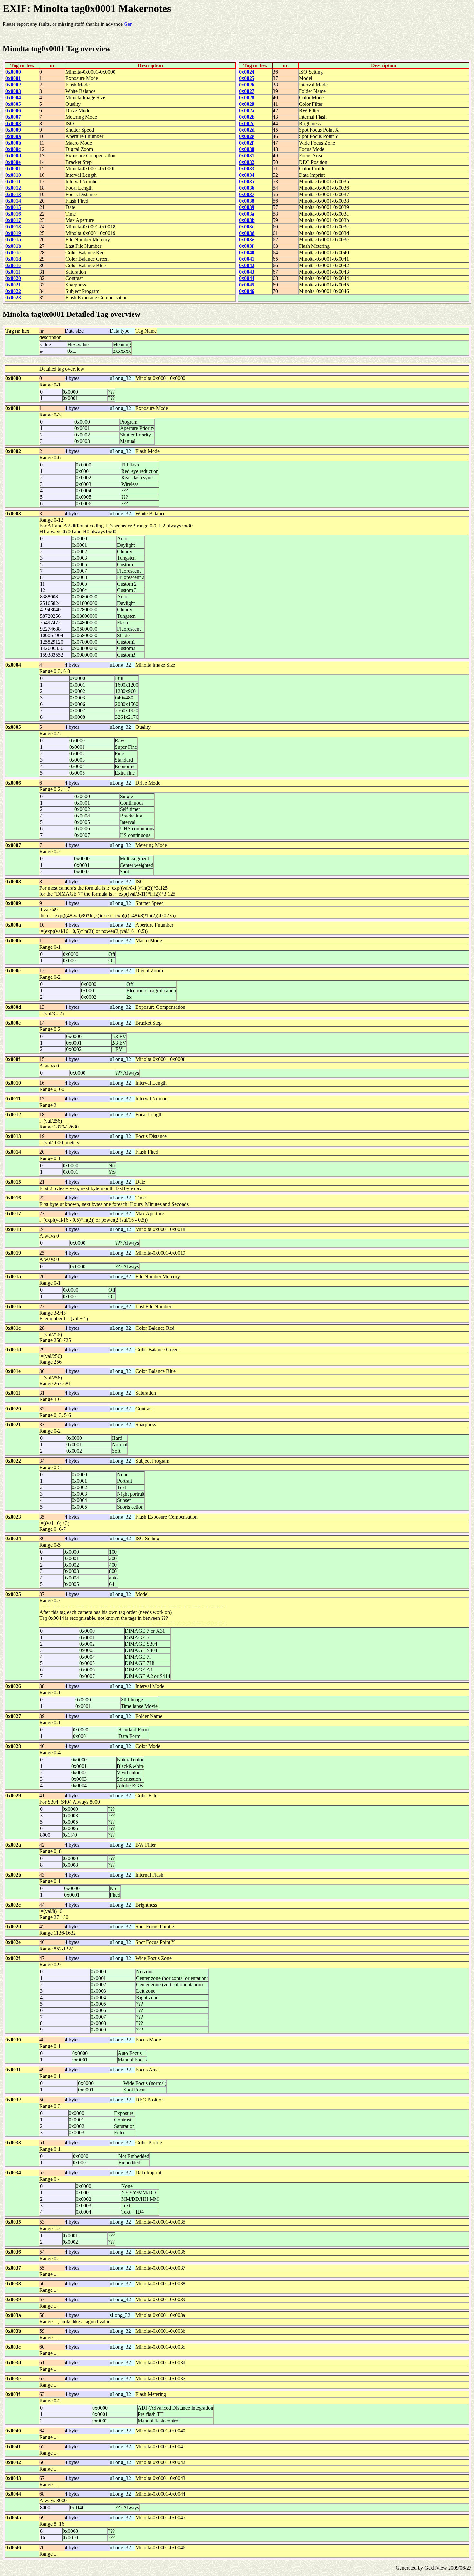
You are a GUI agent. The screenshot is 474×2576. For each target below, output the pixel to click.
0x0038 (247, 201)
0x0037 (247, 194)
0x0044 (247, 278)
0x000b (13, 143)
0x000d (13, 156)
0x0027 (247, 91)
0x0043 (247, 272)
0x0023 (13, 298)
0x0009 (13, 130)
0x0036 (247, 188)
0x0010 (13, 175)
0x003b (247, 220)
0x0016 (13, 214)
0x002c (247, 123)
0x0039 (247, 207)
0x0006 (13, 110)
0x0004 (13, 98)
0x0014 (13, 201)
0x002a (247, 110)
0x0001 (13, 78)
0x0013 (13, 194)
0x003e (247, 240)
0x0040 (247, 252)
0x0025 (247, 78)
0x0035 (247, 181)
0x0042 (247, 265)
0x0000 (13, 72)
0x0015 (13, 207)
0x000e (13, 162)
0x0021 (13, 285)
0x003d (247, 233)
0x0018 (13, 227)
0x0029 (247, 104)
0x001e (13, 265)
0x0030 (247, 149)
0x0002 (13, 85)
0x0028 (247, 98)
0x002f (246, 143)
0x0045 (247, 285)
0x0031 (247, 156)
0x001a (13, 240)
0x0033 (247, 169)
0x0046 (247, 291)
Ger (128, 24)
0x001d (13, 259)
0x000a (13, 136)
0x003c (247, 227)
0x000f (13, 169)
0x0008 (13, 123)
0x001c (13, 252)
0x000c (13, 149)
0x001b (13, 246)
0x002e (247, 136)
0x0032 (247, 162)
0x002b (247, 117)
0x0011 (13, 181)
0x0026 (247, 85)
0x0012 (13, 188)
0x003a (247, 214)
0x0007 (13, 117)
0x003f (246, 246)
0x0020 (13, 278)
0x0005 (13, 104)
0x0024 (247, 72)
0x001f (13, 272)
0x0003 (13, 91)
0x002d (247, 130)
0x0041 (247, 259)
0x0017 (13, 220)
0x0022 (13, 291)
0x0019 (13, 233)
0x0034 (247, 175)
